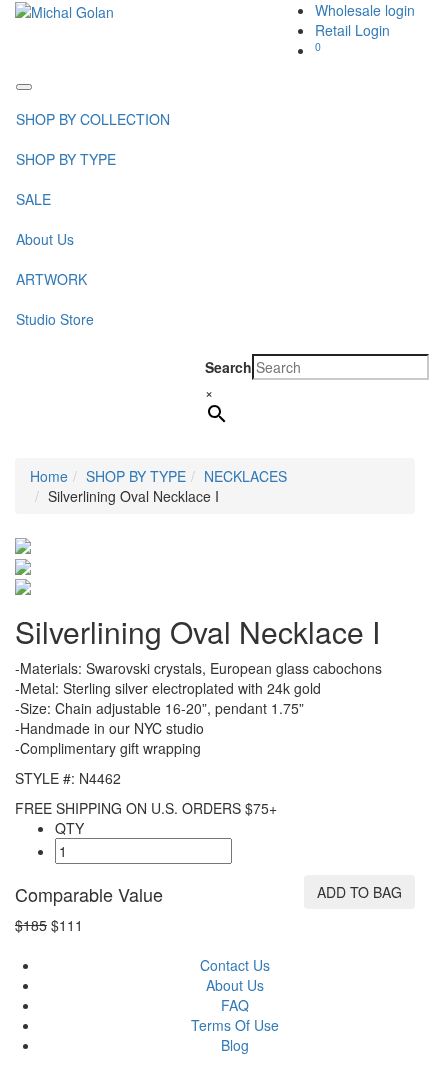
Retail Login (352, 30)
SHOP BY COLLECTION (93, 119)
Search (228, 367)
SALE (33, 199)
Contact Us (235, 965)
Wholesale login (365, 10)
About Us (45, 239)
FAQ (235, 1005)
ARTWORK (51, 279)
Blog (235, 1045)
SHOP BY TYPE (66, 159)
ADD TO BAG (359, 892)
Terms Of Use (235, 1025)
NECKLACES (245, 476)
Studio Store (55, 319)
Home (49, 476)
